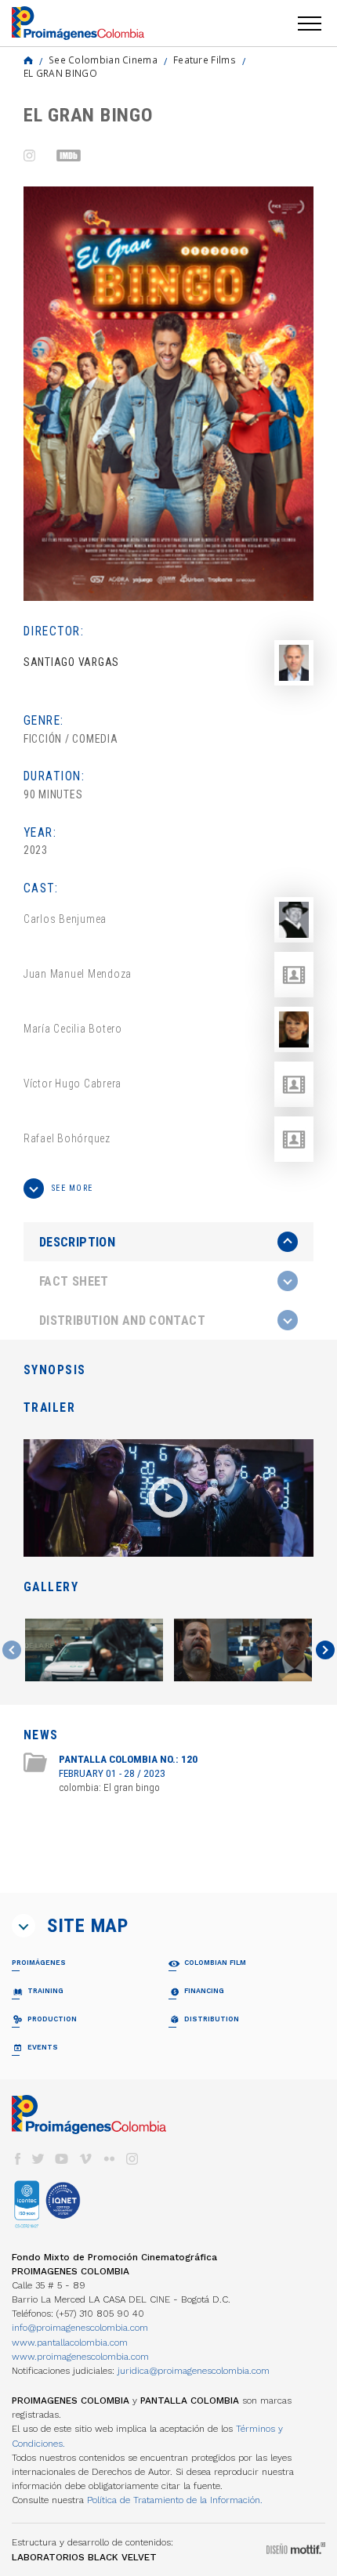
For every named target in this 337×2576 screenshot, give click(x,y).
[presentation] (168, 1242)
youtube (62, 2159)
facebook (17, 2159)
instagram (132, 2159)
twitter (38, 2159)
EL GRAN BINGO (60, 73)
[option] (168, 394)
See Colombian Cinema (103, 60)
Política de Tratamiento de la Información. (175, 2500)
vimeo (85, 2159)
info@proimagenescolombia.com (80, 2328)
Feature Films (205, 60)
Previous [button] (12, 1650)
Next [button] (325, 1650)
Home (28, 60)
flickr (109, 2159)
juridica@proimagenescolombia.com (194, 2371)
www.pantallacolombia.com (70, 2343)
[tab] (168, 1242)
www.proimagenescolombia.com (80, 2357)
